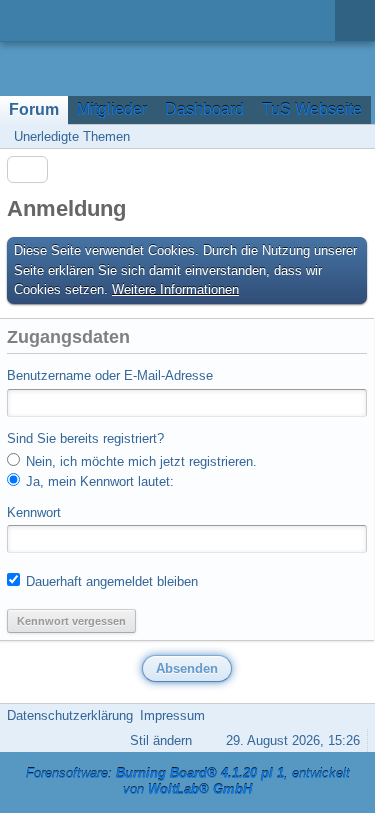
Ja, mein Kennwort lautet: (98, 481)
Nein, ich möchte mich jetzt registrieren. (139, 461)
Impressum (172, 715)
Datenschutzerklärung (70, 715)
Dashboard (204, 109)
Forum (34, 109)
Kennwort (34, 512)
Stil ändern (161, 740)
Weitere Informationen (175, 289)
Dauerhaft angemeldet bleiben (110, 581)
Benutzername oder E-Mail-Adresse (110, 375)
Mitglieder (112, 109)
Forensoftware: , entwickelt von (188, 782)
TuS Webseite (312, 109)
